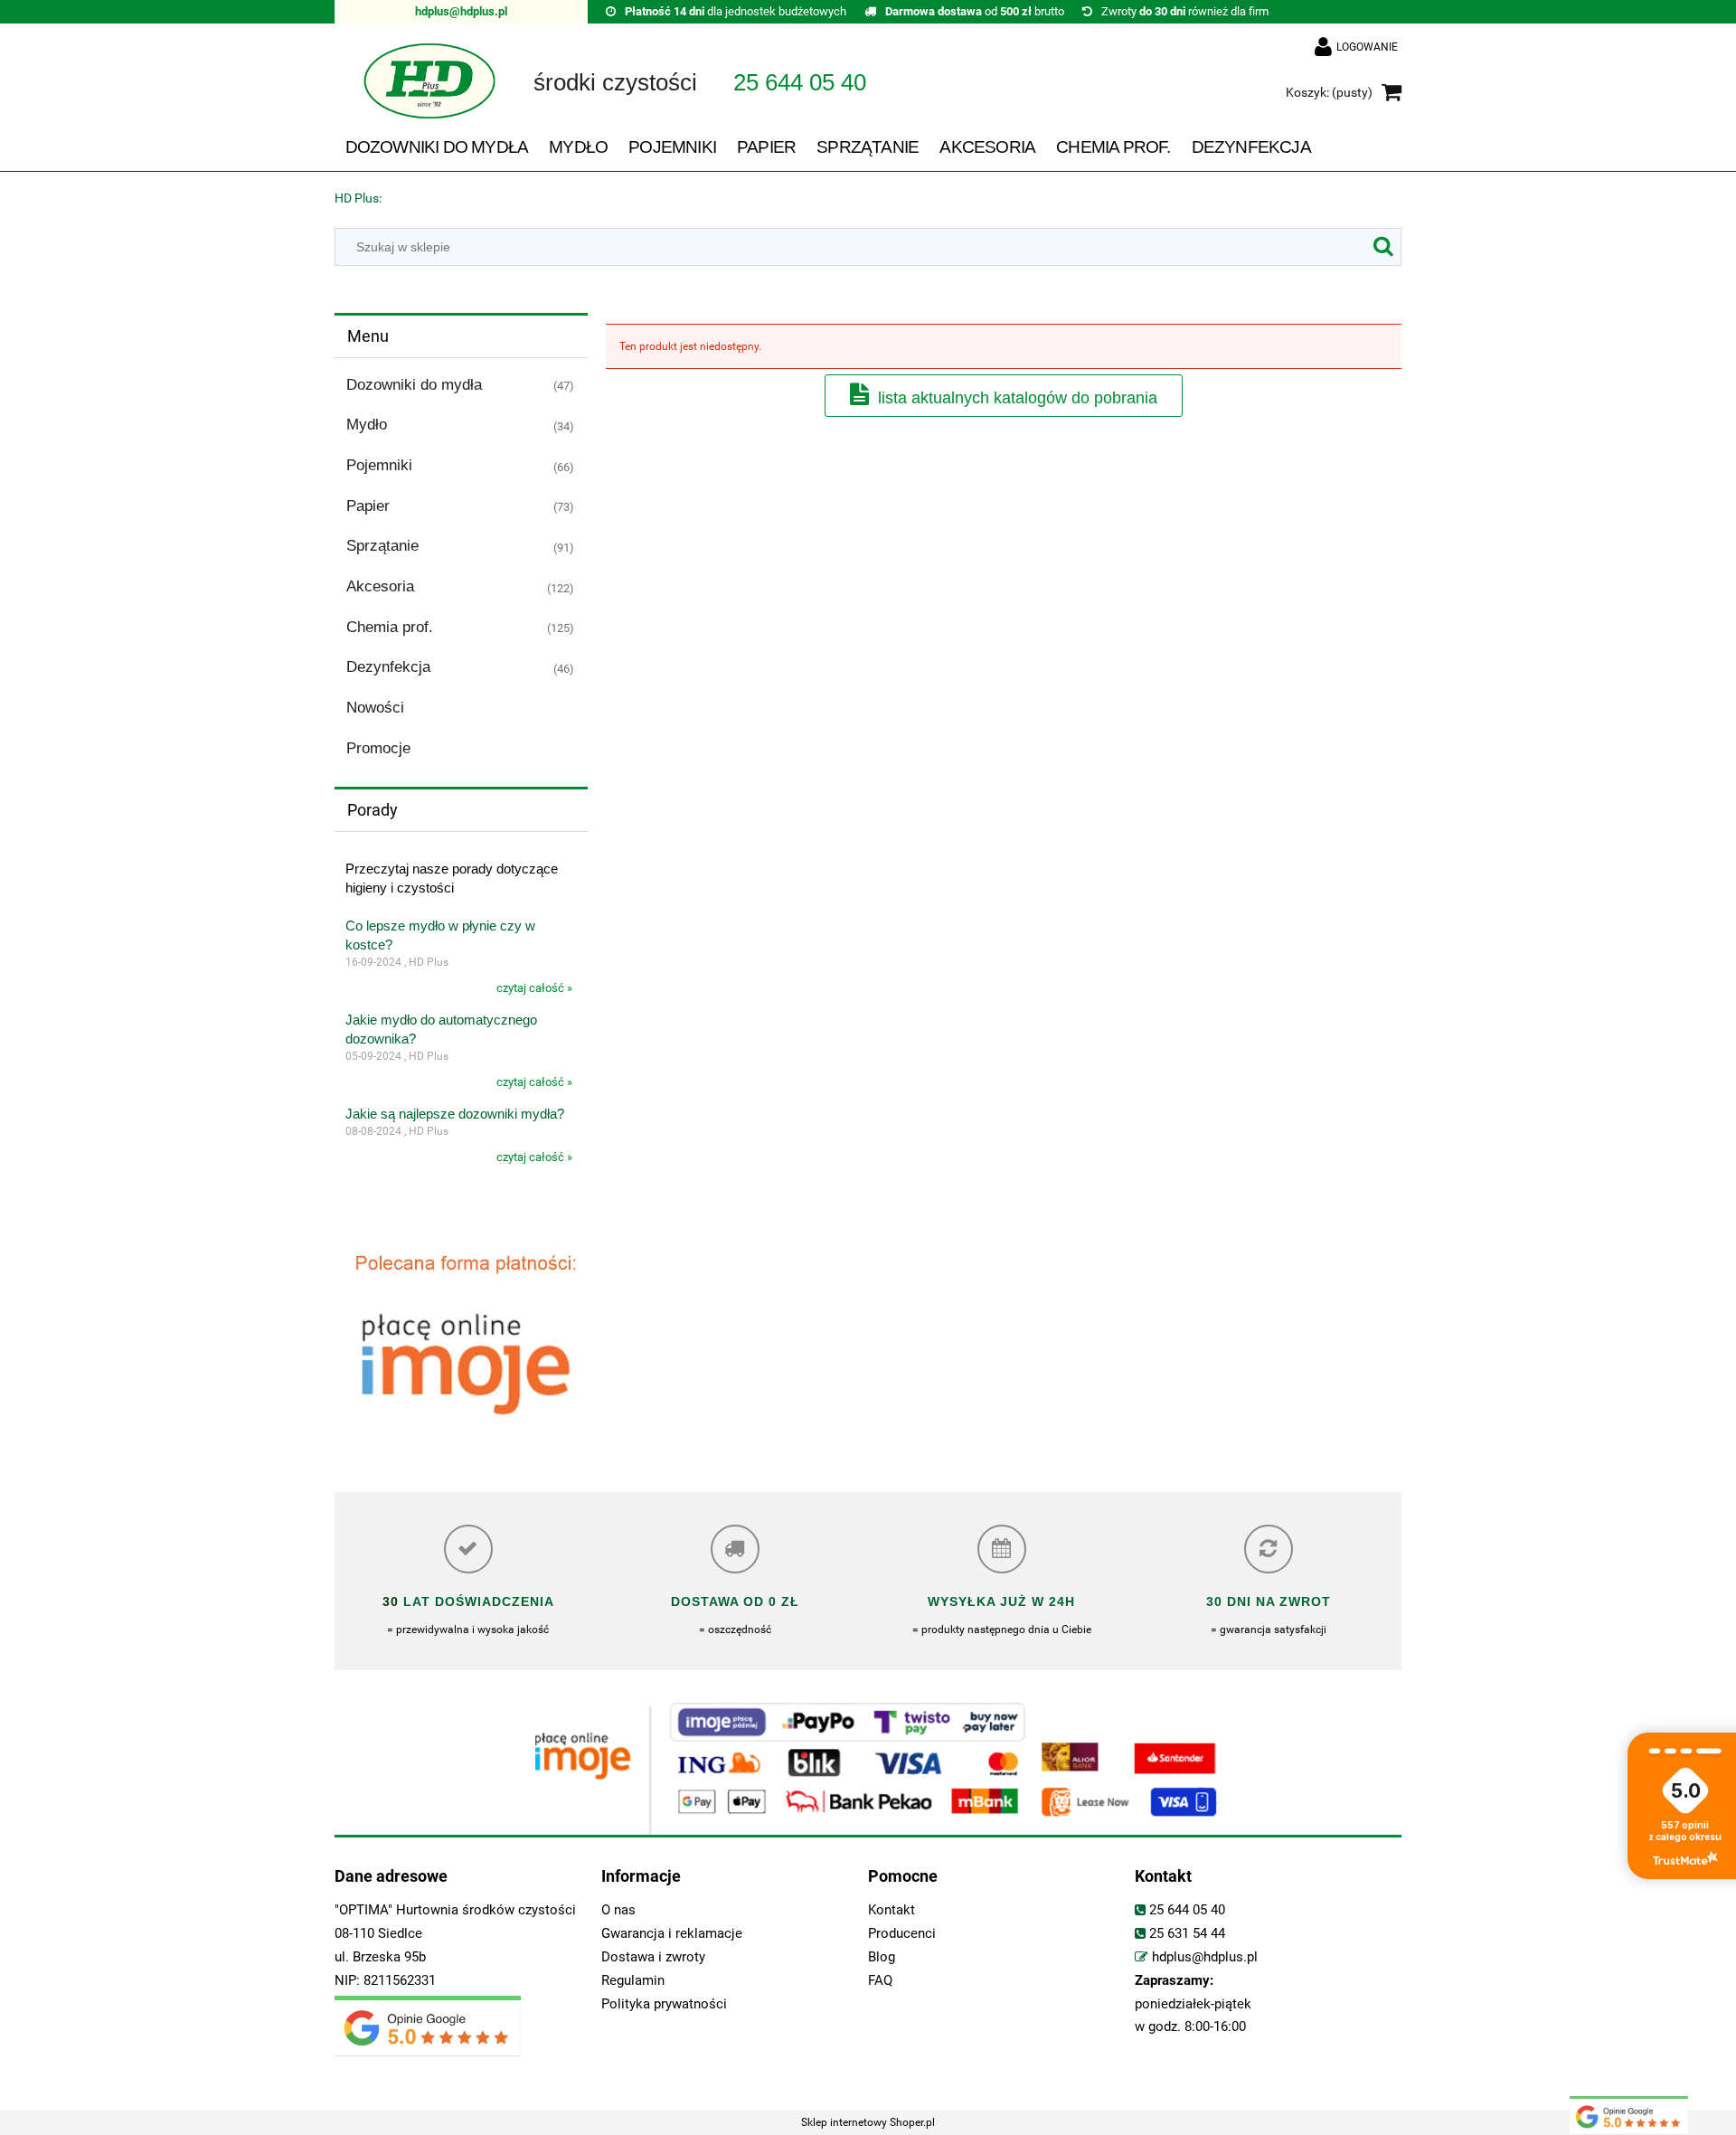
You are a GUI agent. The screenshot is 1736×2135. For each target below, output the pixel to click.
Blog (882, 1957)
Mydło (367, 425)
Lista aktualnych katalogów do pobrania (1018, 398)
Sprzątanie (382, 546)
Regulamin (633, 1981)
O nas (618, 1910)
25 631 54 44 (1187, 1934)
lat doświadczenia (476, 1601)
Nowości (375, 708)
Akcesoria (380, 586)
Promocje (378, 748)
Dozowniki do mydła (414, 385)
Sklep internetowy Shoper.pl (868, 2122)
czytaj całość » (534, 988)
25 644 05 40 (1187, 1910)
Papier (368, 506)
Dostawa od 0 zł (735, 1601)
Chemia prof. (390, 627)
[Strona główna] (416, 94)
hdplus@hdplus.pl (461, 11)
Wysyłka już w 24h (1001, 1601)
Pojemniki (379, 465)
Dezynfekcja (388, 667)
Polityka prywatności (664, 2004)
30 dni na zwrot (1269, 1601)
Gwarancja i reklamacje (672, 1934)
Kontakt (892, 1910)
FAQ (880, 1981)
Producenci (902, 1934)
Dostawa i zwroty (653, 1957)
